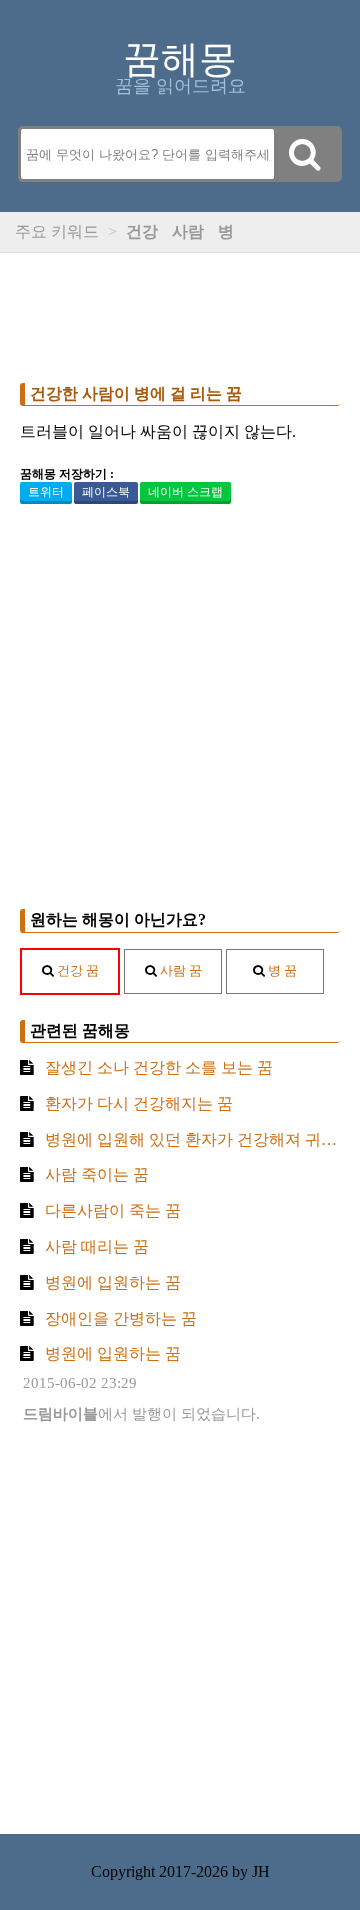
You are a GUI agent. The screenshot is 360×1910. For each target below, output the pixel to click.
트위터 (46, 492)
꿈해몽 (180, 59)
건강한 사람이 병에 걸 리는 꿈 (136, 393)
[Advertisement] (180, 313)
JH (261, 1871)
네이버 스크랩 (185, 492)
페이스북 (106, 492)
